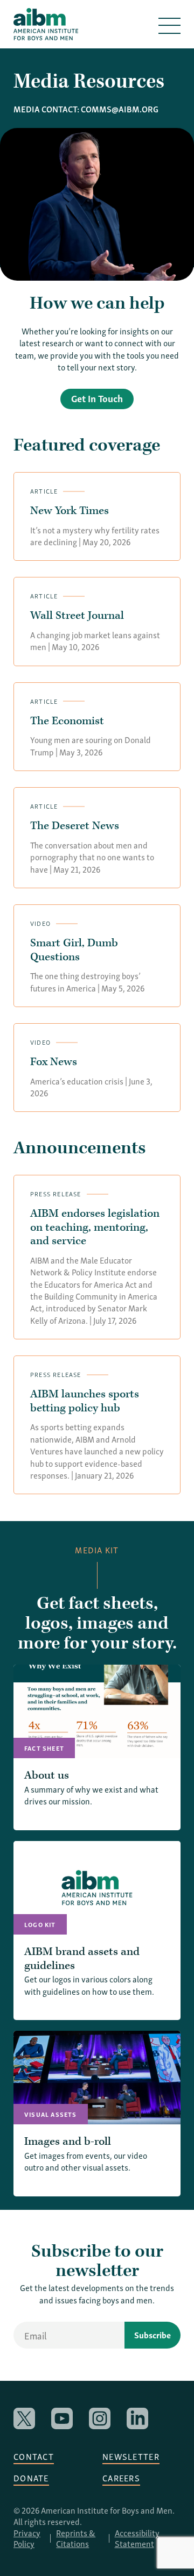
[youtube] (62, 2418)
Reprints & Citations (76, 2538)
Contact (34, 2456)
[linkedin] (137, 2418)
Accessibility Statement (137, 2538)
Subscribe (153, 2335)
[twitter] (24, 2418)
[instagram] (100, 2418)
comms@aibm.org (120, 109)
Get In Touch (97, 398)
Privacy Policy (27, 2538)
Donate (31, 2478)
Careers (121, 2478)
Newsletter (131, 2456)
